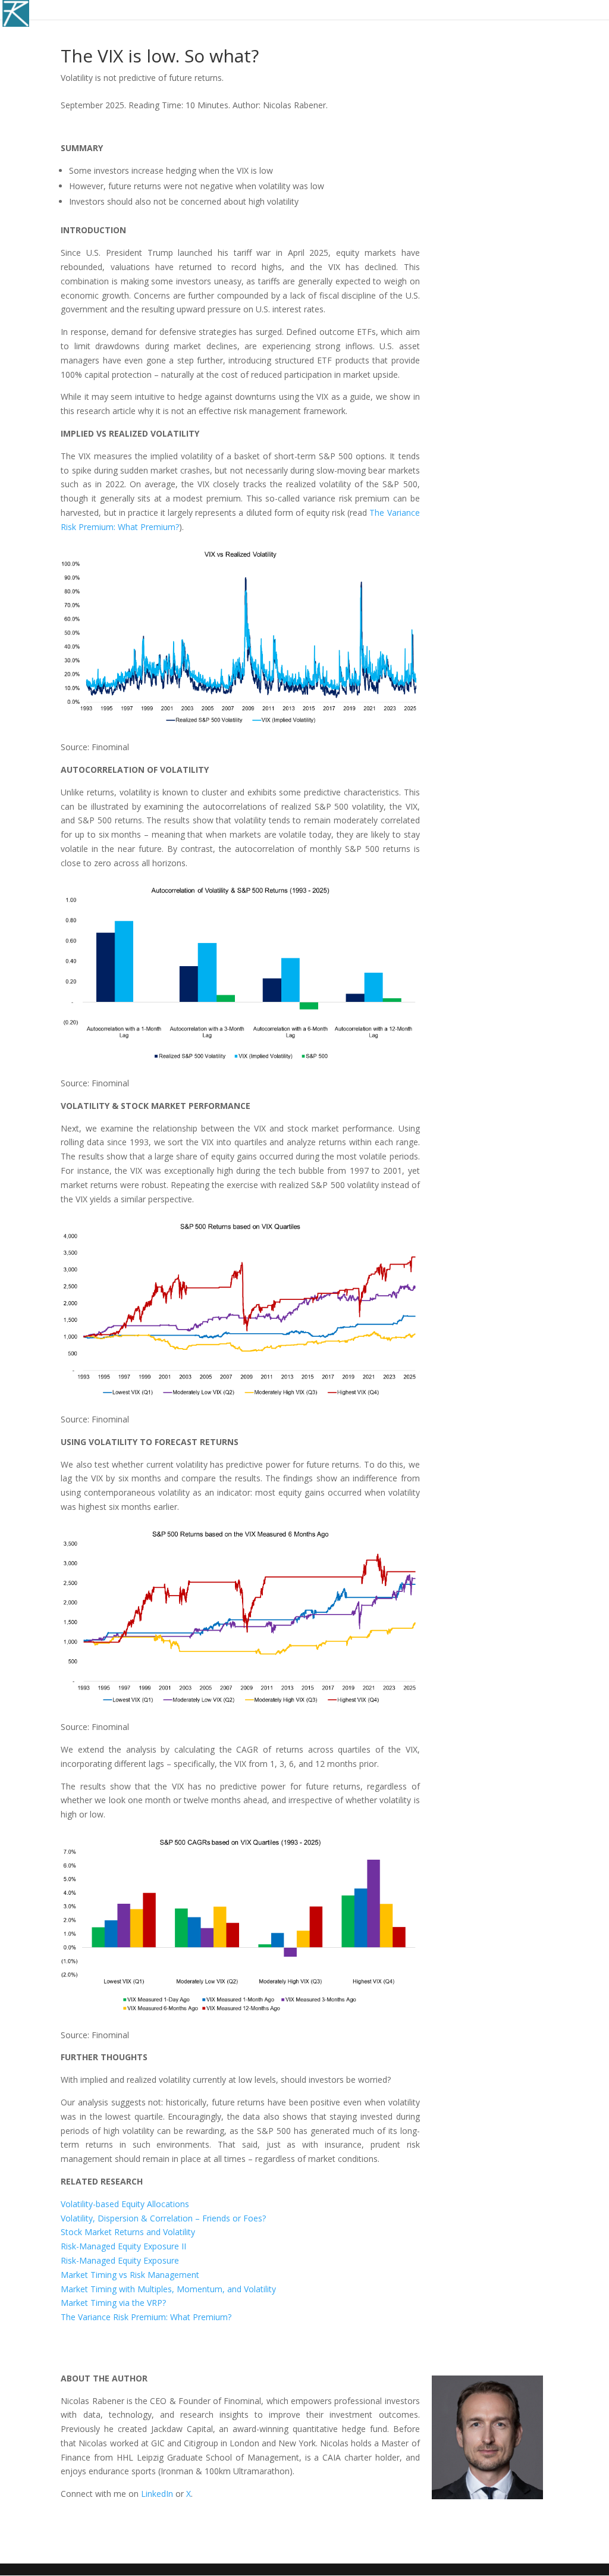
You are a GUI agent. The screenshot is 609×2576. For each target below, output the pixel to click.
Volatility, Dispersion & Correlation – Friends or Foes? (163, 2218)
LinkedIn (157, 2494)
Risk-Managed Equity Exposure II (123, 2246)
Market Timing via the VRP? (113, 2303)
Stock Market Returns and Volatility (128, 2232)
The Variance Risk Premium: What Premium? (146, 2317)
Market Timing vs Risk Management (130, 2275)
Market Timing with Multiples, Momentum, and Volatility (168, 2289)
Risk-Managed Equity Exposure (120, 2260)
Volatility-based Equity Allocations (125, 2204)
